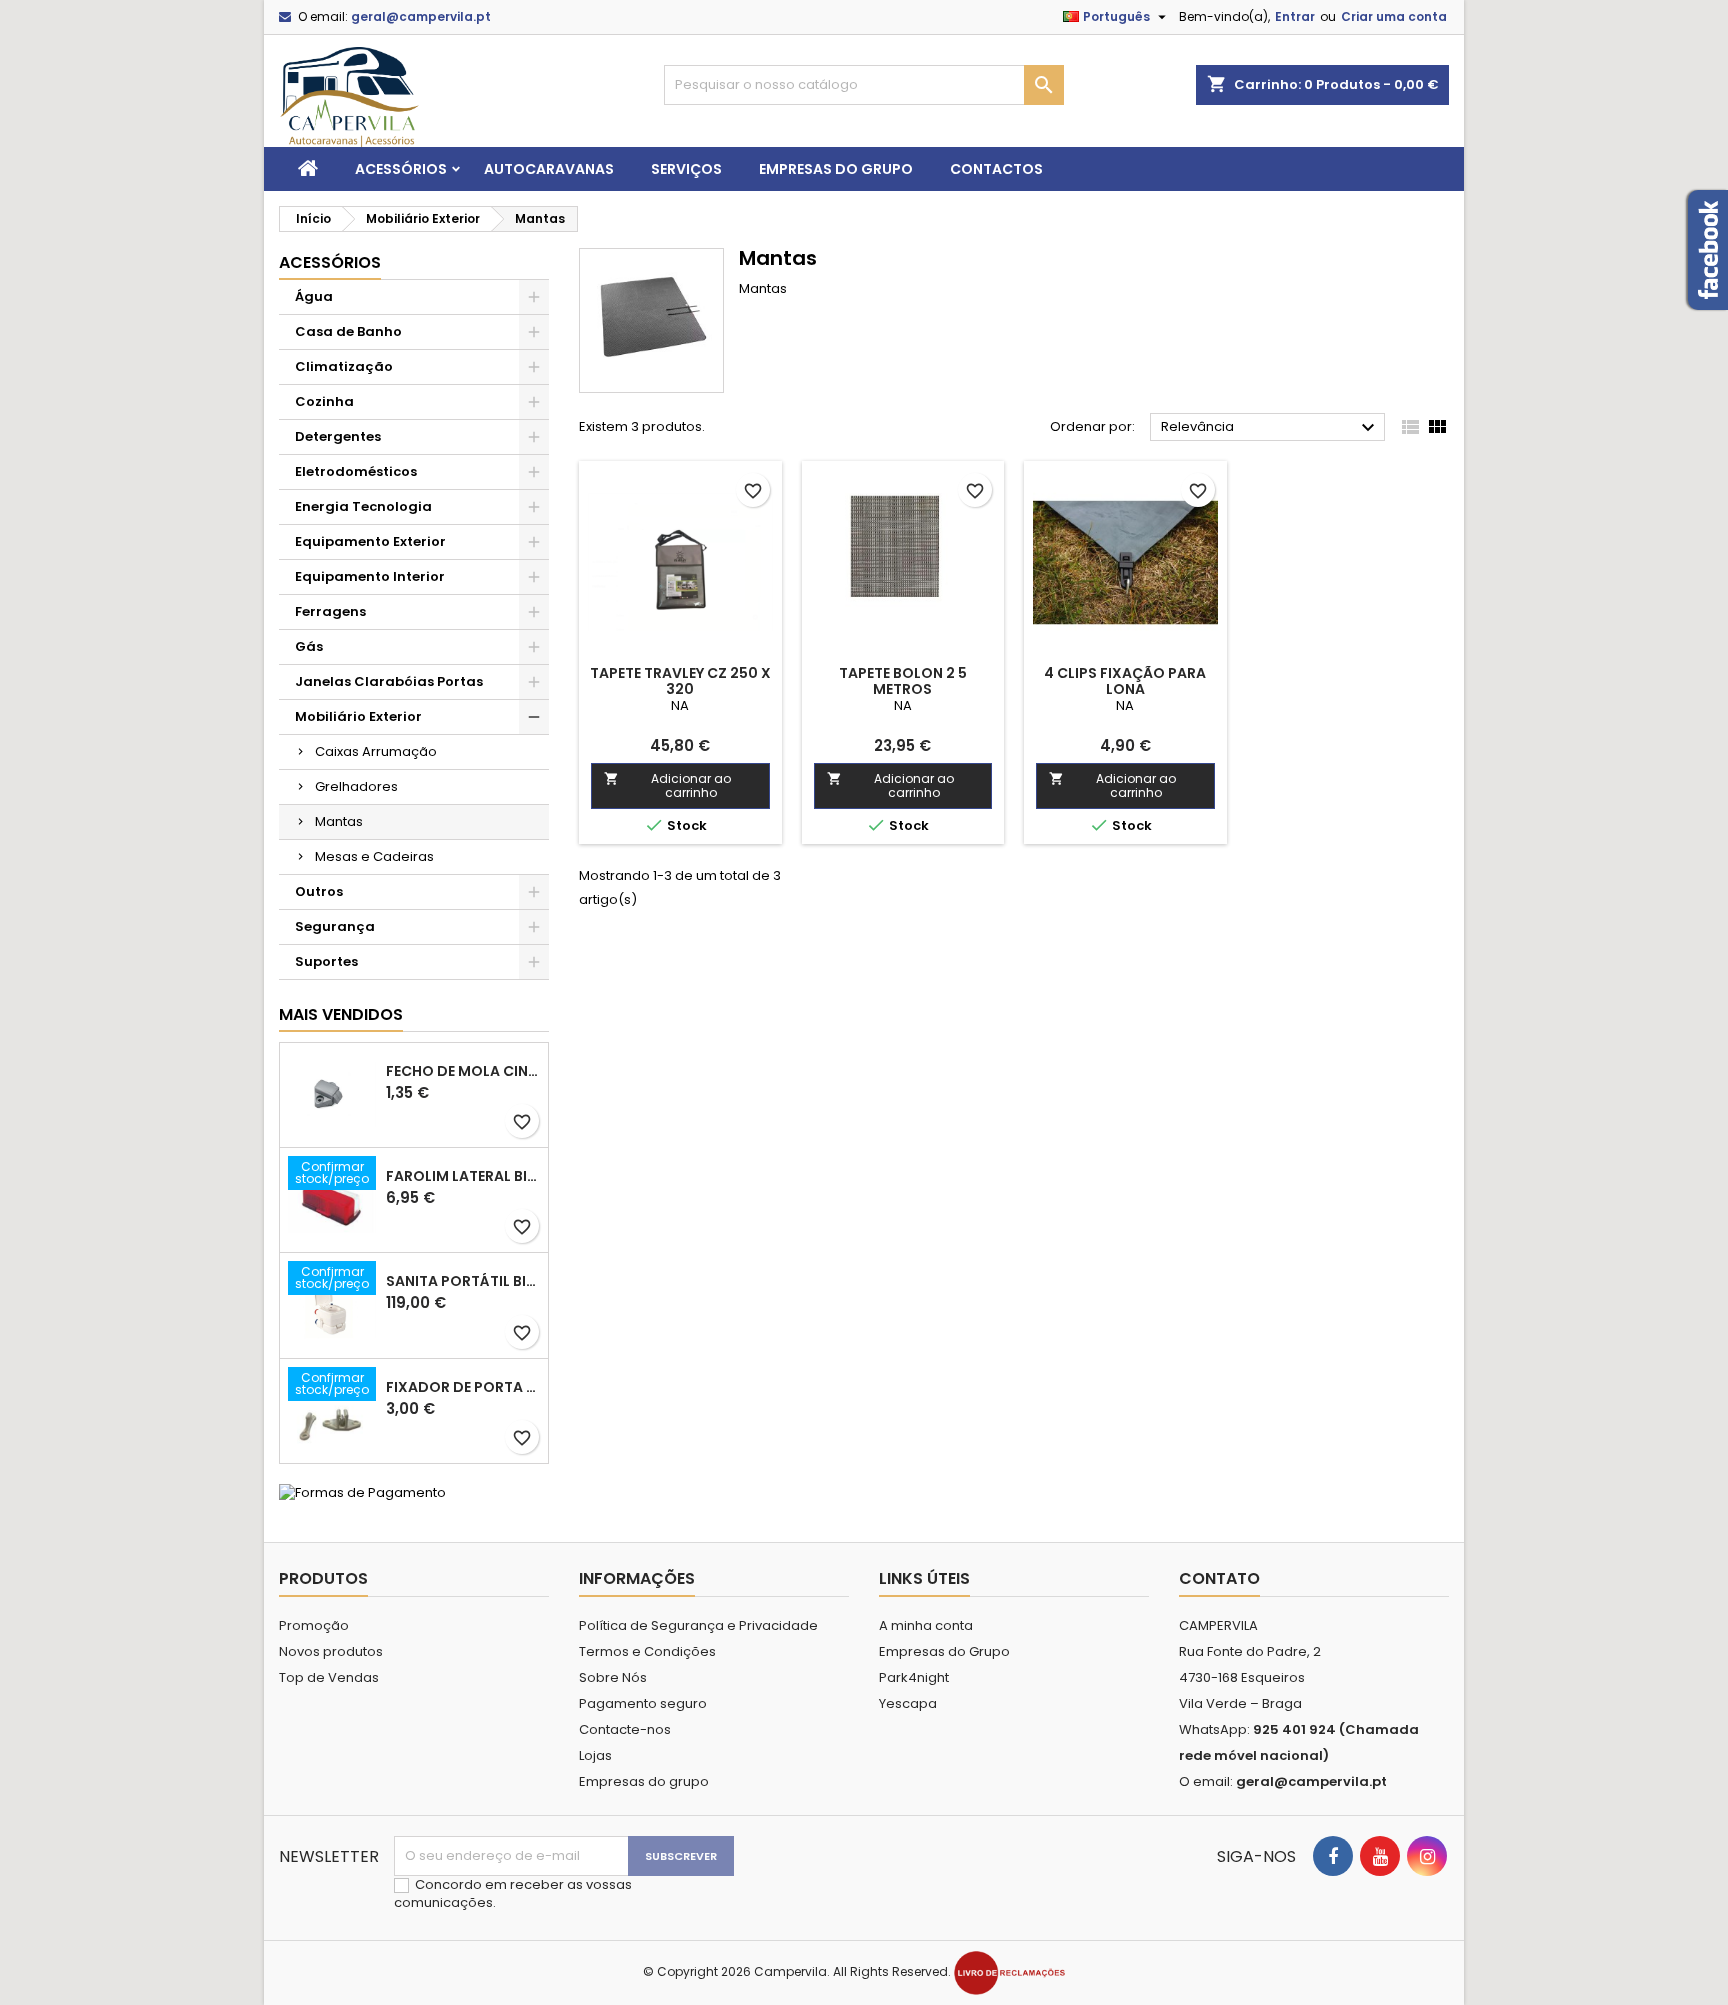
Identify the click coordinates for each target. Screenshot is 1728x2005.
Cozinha (324, 401)
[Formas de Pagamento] (362, 1492)
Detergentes (338, 436)
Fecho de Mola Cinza (463, 1071)
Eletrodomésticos (356, 471)
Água (314, 296)
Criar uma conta (1394, 16)
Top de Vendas (329, 1677)
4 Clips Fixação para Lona (1125, 681)
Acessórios (401, 169)
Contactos (996, 169)
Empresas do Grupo (944, 1651)
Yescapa (908, 1703)
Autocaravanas (549, 169)
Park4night (914, 1677)
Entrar (1295, 16)
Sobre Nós (613, 1677)
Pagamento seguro (643, 1703)
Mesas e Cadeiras (374, 856)
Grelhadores (356, 786)
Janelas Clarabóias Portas (389, 681)
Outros (319, 891)
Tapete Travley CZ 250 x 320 (680, 681)
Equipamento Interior (370, 576)
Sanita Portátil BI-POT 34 (463, 1281)
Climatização (344, 366)
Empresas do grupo (836, 169)
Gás (309, 646)
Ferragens (330, 611)
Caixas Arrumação (376, 751)
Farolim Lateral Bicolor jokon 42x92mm (463, 1176)
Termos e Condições (647, 1651)
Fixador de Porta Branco (463, 1387)
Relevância (1270, 428)
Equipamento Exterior (370, 541)
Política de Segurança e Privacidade (698, 1625)
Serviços (686, 169)
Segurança (335, 926)
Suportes (326, 961)
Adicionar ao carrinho (667, 785)
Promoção (314, 1625)
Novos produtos (331, 1651)
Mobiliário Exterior (358, 716)
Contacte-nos (625, 1729)
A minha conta (926, 1625)
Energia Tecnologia (363, 506)
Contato (1219, 1578)
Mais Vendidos (341, 1014)
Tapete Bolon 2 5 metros (903, 681)
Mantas (339, 821)
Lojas (595, 1755)
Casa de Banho (348, 331)
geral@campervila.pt (421, 16)
